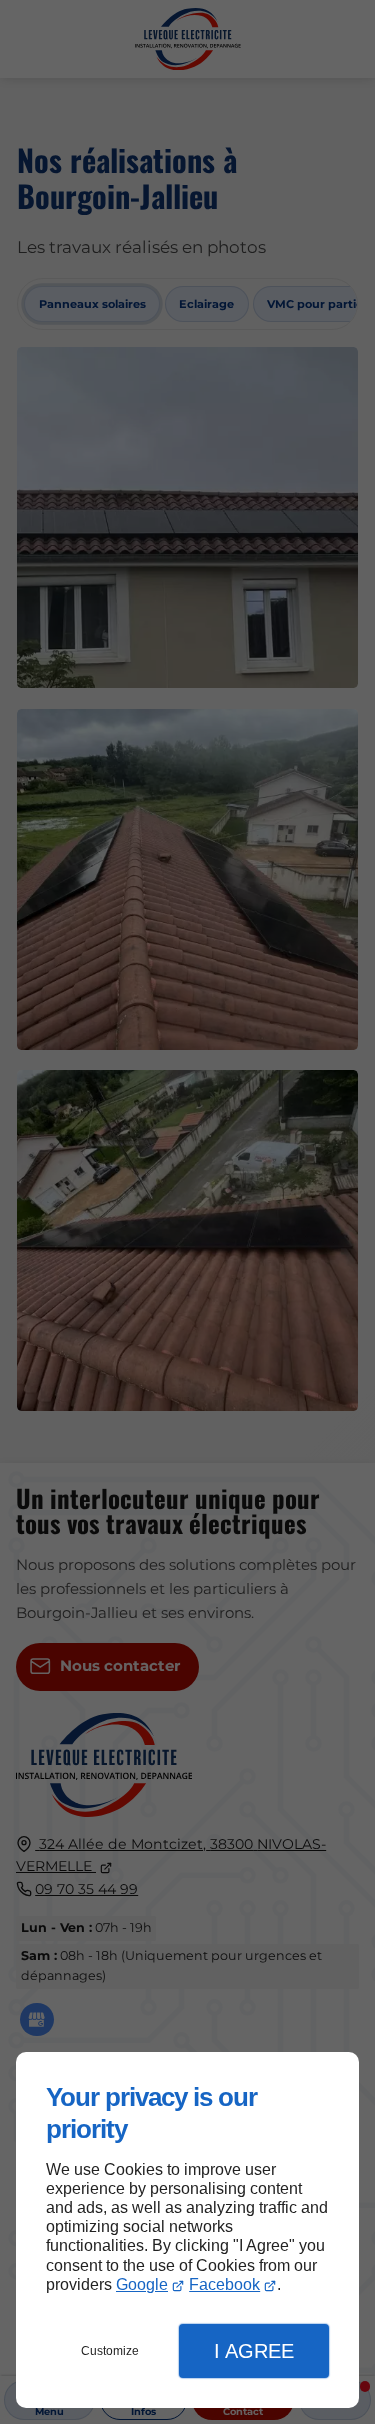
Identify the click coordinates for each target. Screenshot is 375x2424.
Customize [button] (110, 2351)
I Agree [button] (254, 2351)
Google (142, 2284)
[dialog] (187, 2230)
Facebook (224, 2284)
